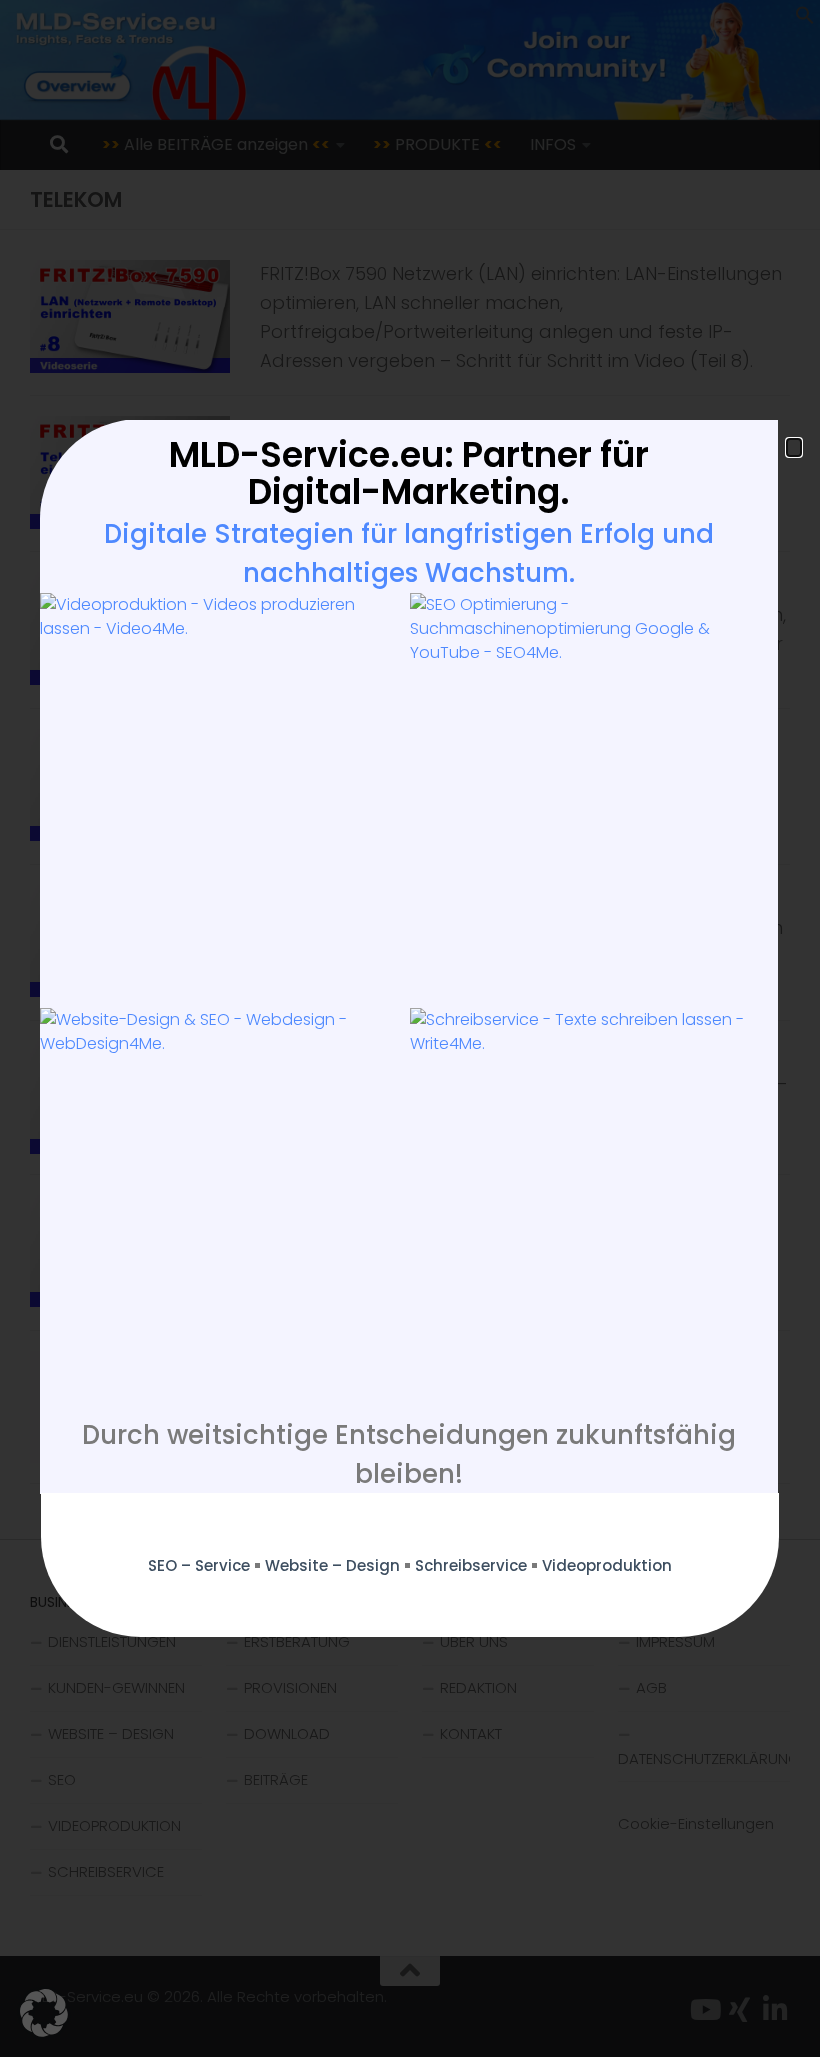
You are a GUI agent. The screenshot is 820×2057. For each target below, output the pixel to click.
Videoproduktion (607, 1565)
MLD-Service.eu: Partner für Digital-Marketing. (409, 473)
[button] (44, 2013)
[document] (410, 1028)
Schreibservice (471, 1565)
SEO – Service (199, 1565)
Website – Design (332, 1565)
